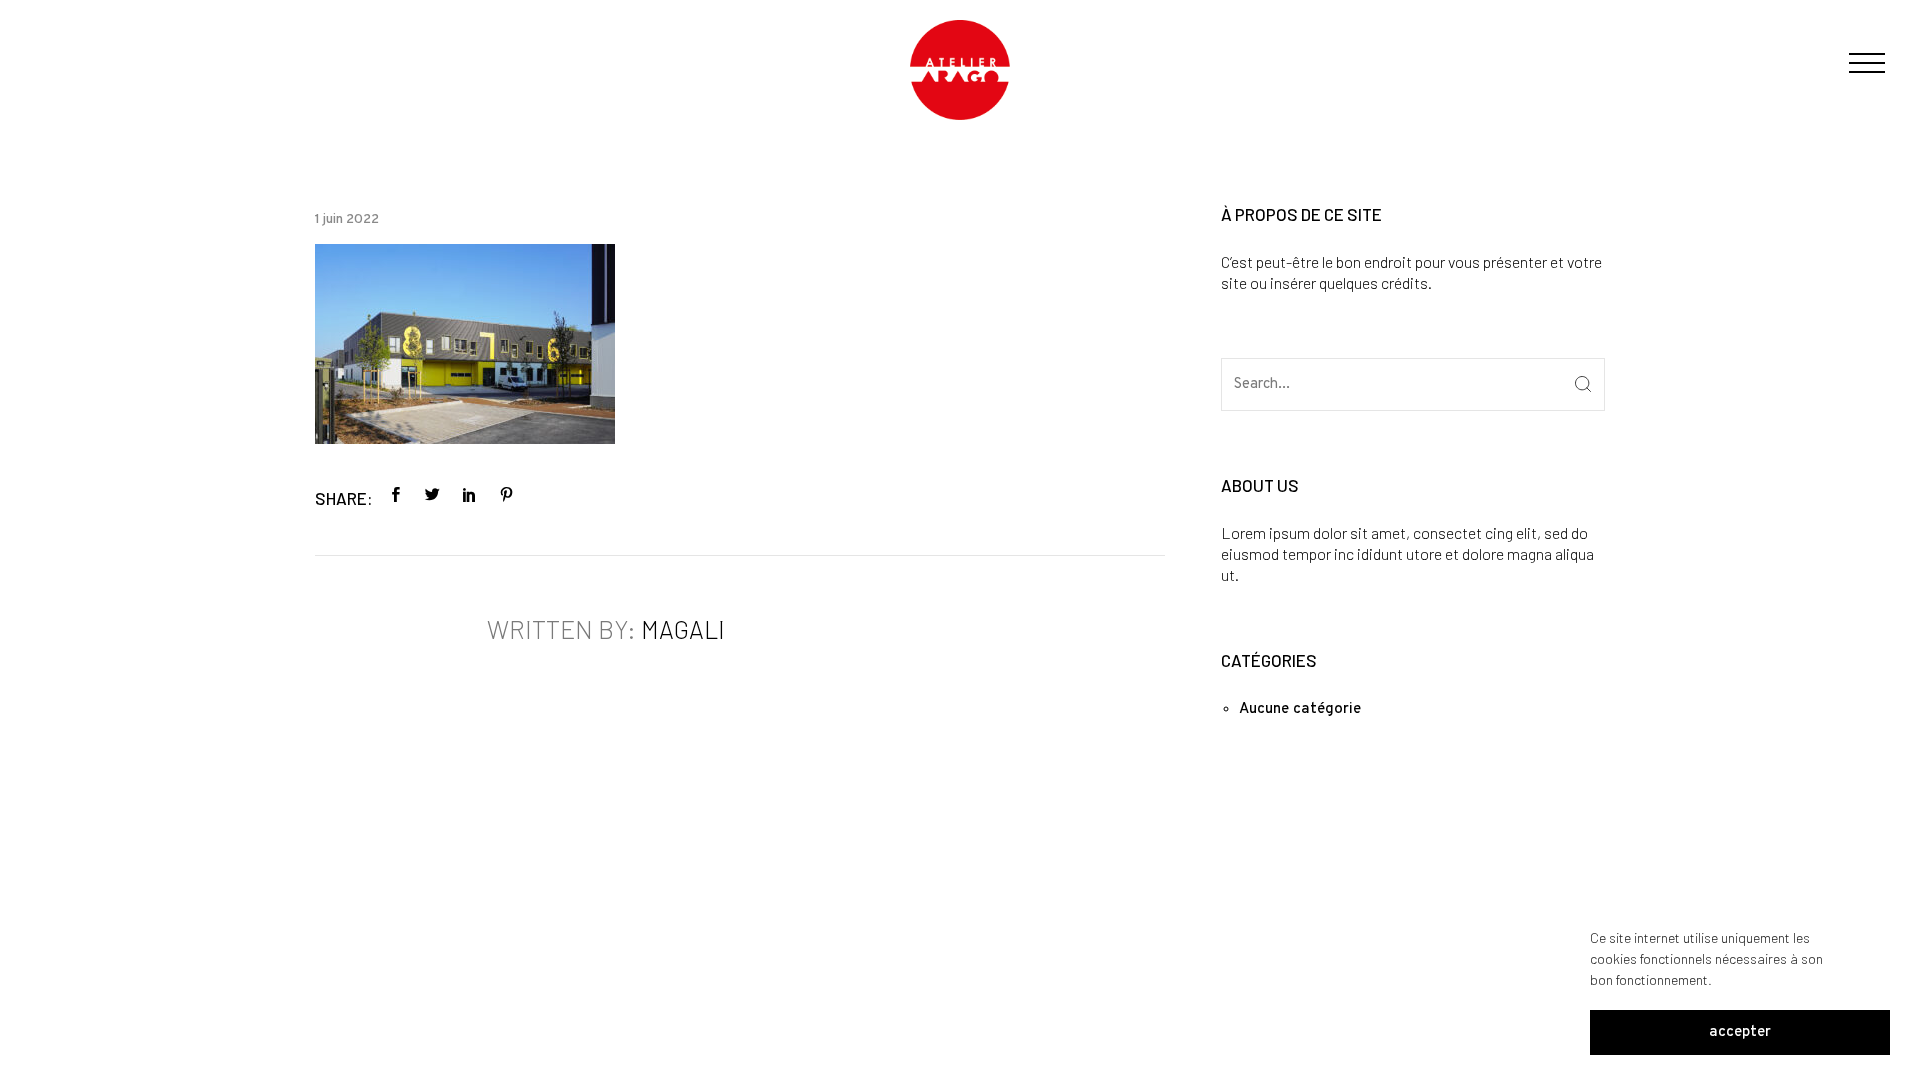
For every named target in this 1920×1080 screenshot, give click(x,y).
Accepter (1740, 1032)
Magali (683, 629)
